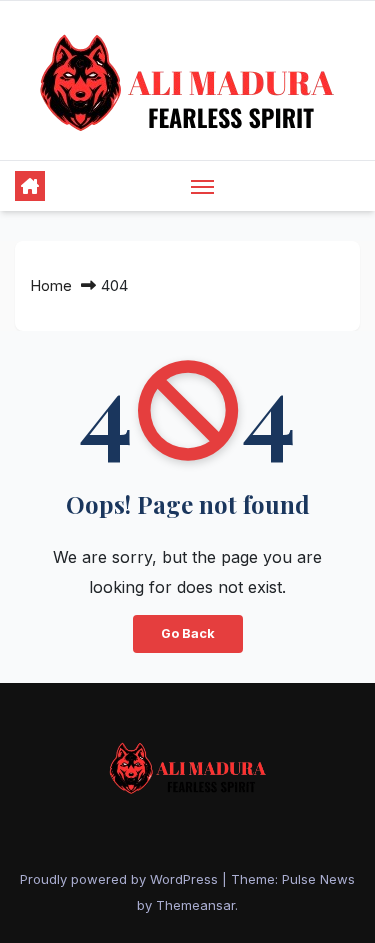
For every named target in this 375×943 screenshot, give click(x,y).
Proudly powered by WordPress (121, 879)
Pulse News (318, 879)
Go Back (188, 633)
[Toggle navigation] (203, 186)
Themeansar (195, 905)
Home (51, 285)
